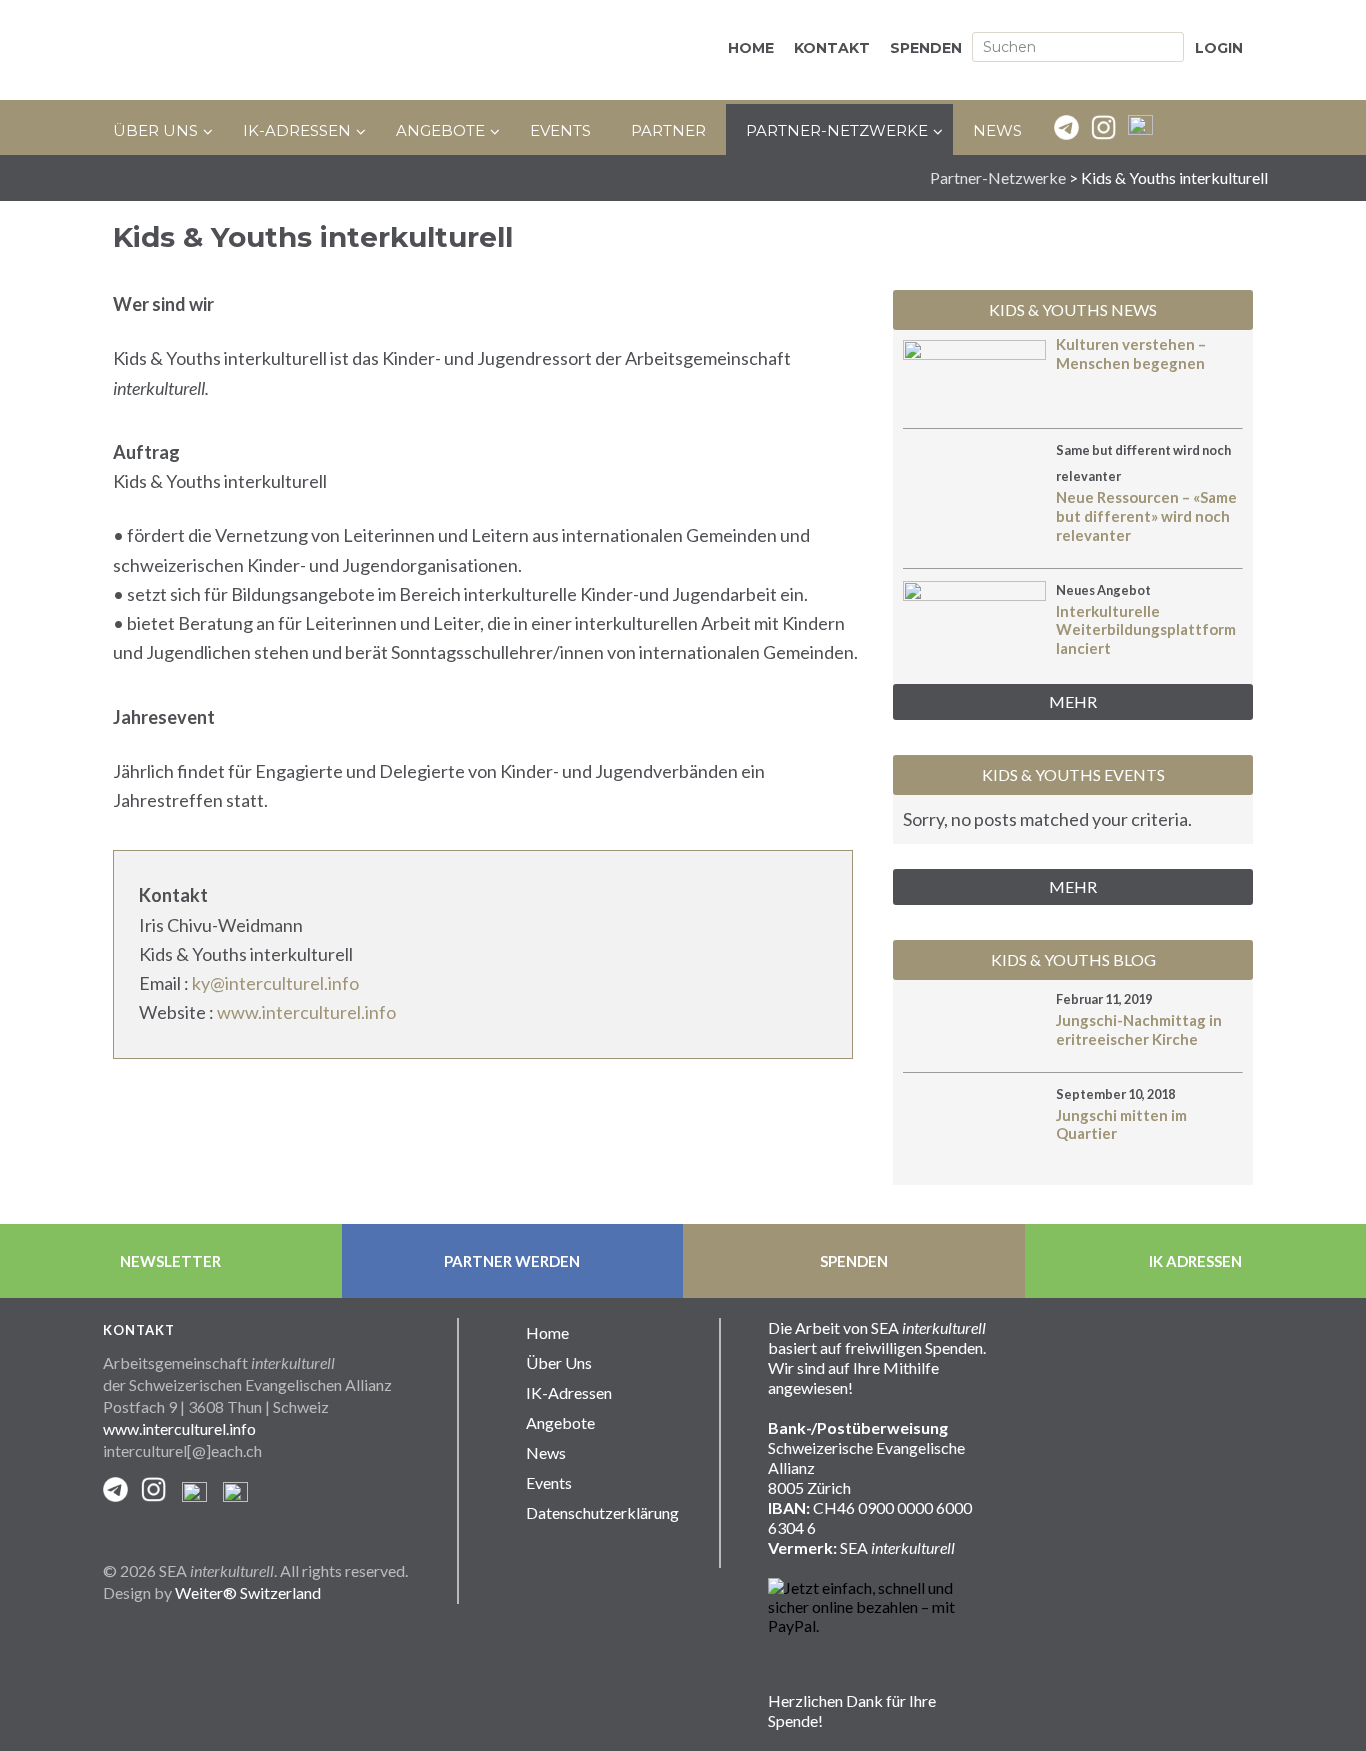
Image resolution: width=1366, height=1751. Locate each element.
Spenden (854, 1261)
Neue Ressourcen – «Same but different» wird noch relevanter (1146, 516)
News (546, 1452)
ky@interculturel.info (275, 983)
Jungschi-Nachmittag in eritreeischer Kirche (1139, 1029)
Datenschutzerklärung (602, 1512)
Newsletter (170, 1261)
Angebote (560, 1422)
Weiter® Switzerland (248, 1592)
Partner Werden (512, 1261)
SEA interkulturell (313, 50)
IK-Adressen (569, 1392)
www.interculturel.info (306, 1012)
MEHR (1073, 701)
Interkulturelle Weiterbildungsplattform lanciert (1146, 630)
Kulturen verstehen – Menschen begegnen (1131, 353)
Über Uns (559, 1362)
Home (547, 1332)
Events (549, 1482)
